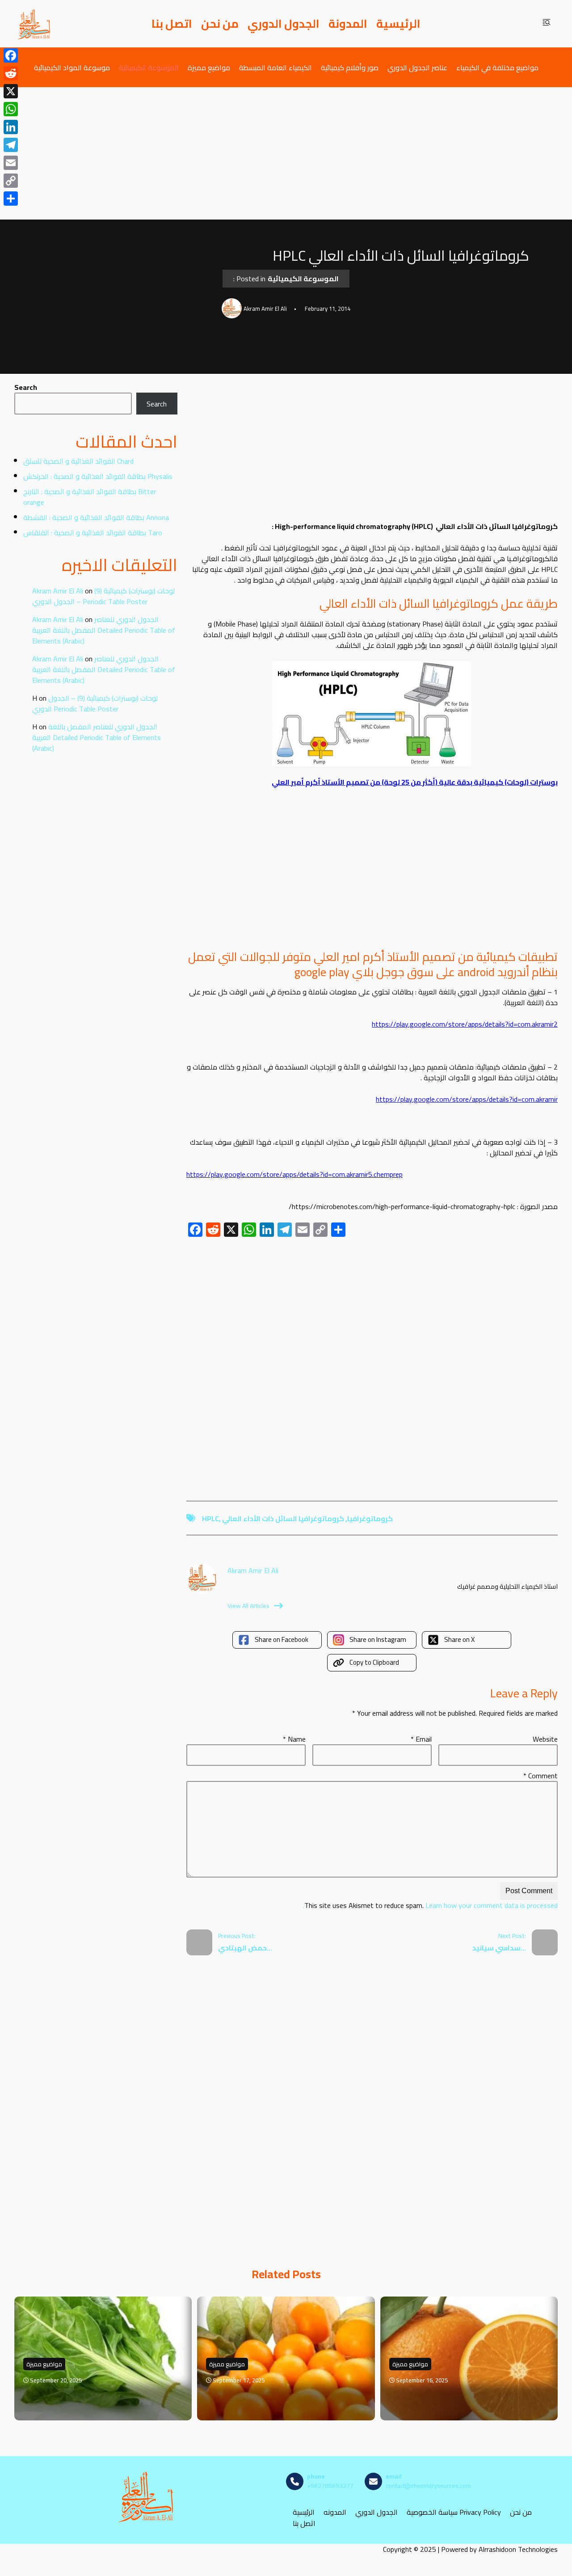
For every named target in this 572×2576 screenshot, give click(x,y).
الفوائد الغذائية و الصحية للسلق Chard (78, 461)
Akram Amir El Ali (58, 591)
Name (294, 1739)
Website (545, 1739)
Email (421, 1739)
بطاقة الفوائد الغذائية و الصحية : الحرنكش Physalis (98, 476)
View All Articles (248, 1606)
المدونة (348, 24)
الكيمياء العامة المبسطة (275, 67)
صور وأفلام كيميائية (350, 67)
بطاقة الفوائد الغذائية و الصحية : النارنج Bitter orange (90, 497)
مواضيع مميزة (209, 67)
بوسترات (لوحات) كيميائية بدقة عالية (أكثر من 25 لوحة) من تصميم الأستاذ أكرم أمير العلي (415, 782)
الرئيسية (398, 24)
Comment (540, 1776)
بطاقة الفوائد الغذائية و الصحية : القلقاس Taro (93, 533)
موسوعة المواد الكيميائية (72, 67)
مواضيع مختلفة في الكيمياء (497, 67)
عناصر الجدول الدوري (417, 67)
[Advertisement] (286, 153)
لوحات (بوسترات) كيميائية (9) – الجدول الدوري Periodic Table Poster (103, 596)
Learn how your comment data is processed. (430, 1905)
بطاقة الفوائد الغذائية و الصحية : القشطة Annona (96, 517)
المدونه (335, 2512)
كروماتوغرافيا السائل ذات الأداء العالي (283, 1519)
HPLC (210, 1519)
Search (26, 387)
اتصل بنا (172, 24)
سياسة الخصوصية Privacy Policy (454, 2512)
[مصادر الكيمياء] (34, 24)
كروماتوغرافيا (370, 1519)
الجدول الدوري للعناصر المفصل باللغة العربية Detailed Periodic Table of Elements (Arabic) (104, 630)
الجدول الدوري (284, 24)
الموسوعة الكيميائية (149, 67)
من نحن (220, 24)
